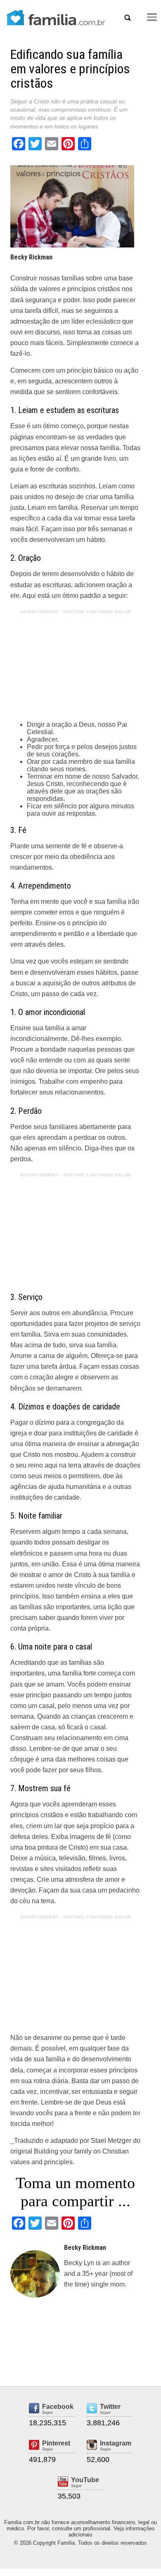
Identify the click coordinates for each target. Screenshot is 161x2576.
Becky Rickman (31, 257)
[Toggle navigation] (152, 17)
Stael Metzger (111, 2141)
